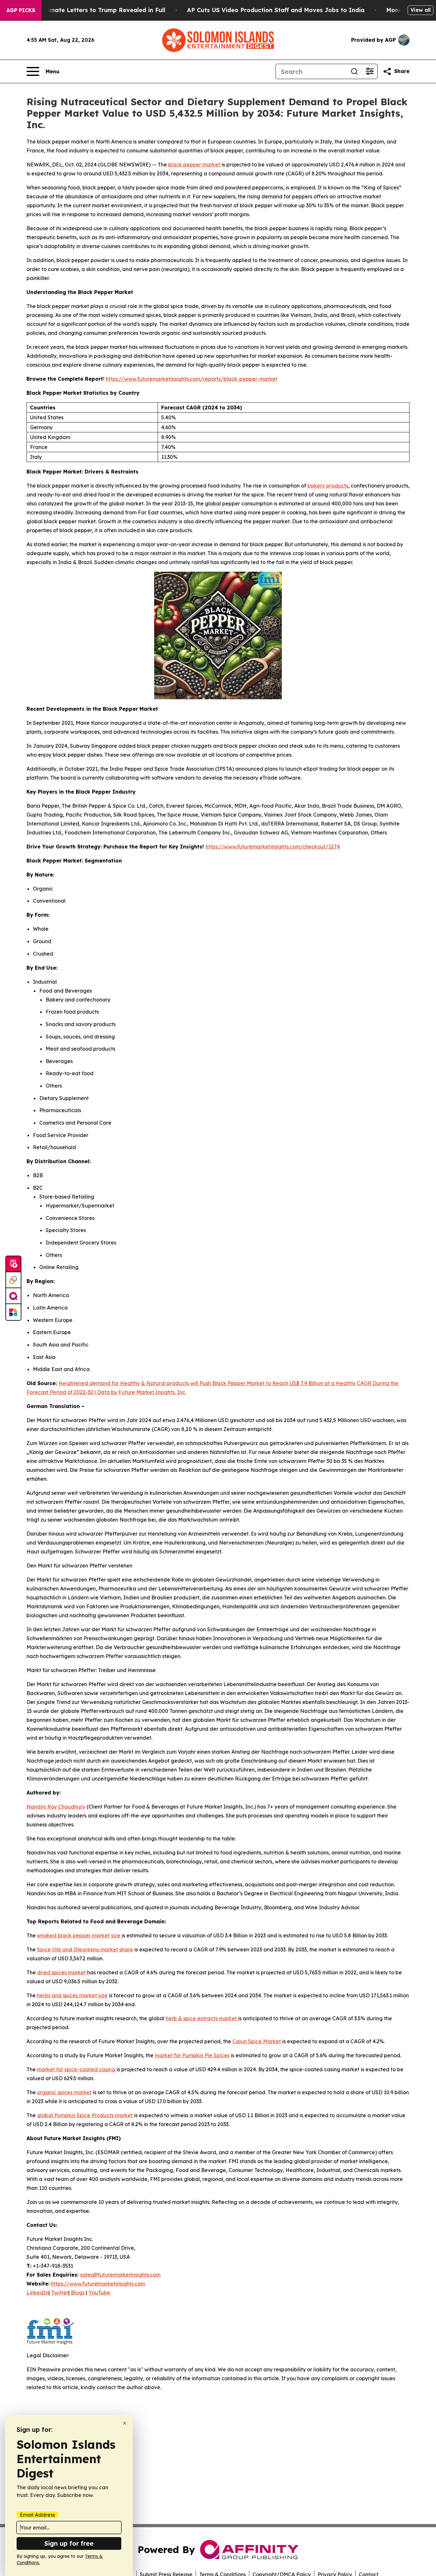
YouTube (99, 2293)
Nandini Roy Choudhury (56, 1807)
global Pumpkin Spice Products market (86, 2115)
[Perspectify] (13, 1280)
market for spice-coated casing (77, 2069)
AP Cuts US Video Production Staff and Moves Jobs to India (276, 10)
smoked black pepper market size (79, 1935)
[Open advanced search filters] (370, 71)
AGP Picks (21, 10)
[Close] (125, 2423)
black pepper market (194, 165)
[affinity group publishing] (13, 1296)
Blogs (78, 2293)
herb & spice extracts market (202, 2018)
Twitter (60, 2293)
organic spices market (64, 2092)
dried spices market (62, 1972)
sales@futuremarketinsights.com (120, 2275)
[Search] (354, 71)
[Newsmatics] (13, 1312)
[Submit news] (13, 1264)
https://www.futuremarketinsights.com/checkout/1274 (273, 847)
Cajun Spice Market (257, 2041)
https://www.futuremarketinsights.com (98, 2284)
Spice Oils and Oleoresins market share (85, 1949)
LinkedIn (38, 2293)
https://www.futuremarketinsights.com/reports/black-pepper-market (192, 379)
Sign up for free (69, 2543)
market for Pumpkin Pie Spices (192, 2055)
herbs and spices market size (72, 1995)
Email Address (37, 2515)
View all (421, 10)
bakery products (328, 486)
